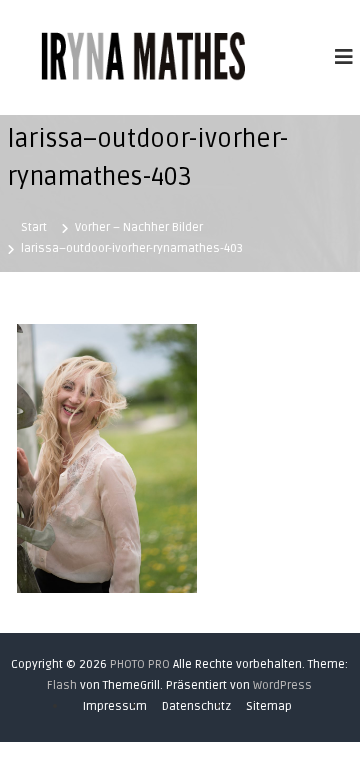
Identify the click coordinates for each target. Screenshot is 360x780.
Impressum (115, 706)
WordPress (282, 685)
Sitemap (269, 706)
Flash (62, 685)
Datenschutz (196, 706)
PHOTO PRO (140, 664)
